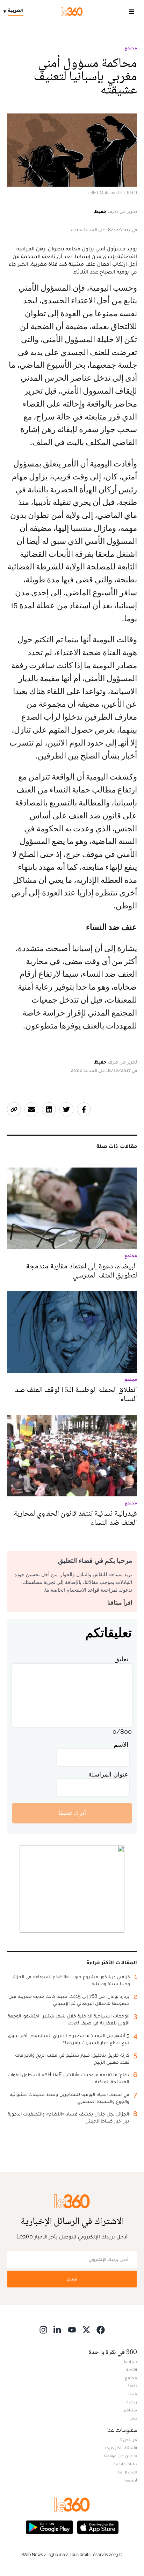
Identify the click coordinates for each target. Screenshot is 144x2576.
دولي (133, 2418)
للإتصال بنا (128, 2472)
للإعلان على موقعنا (121, 2456)
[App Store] (98, 2527)
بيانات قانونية (125, 2464)
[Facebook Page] (101, 2330)
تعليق (121, 1659)
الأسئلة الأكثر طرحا (121, 2448)
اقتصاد (131, 2370)
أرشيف (131, 2480)
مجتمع (131, 48)
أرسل (72, 2279)
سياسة (130, 2362)
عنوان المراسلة (108, 1774)
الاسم (121, 1744)
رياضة (132, 2402)
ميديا (133, 2394)
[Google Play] (49, 2527)
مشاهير (130, 2410)
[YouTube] (72, 2330)
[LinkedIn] (58, 2330)
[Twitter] (86, 2330)
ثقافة (132, 2386)
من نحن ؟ (129, 2440)
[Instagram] (43, 2330)
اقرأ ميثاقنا (120, 1603)
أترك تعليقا (72, 1813)
